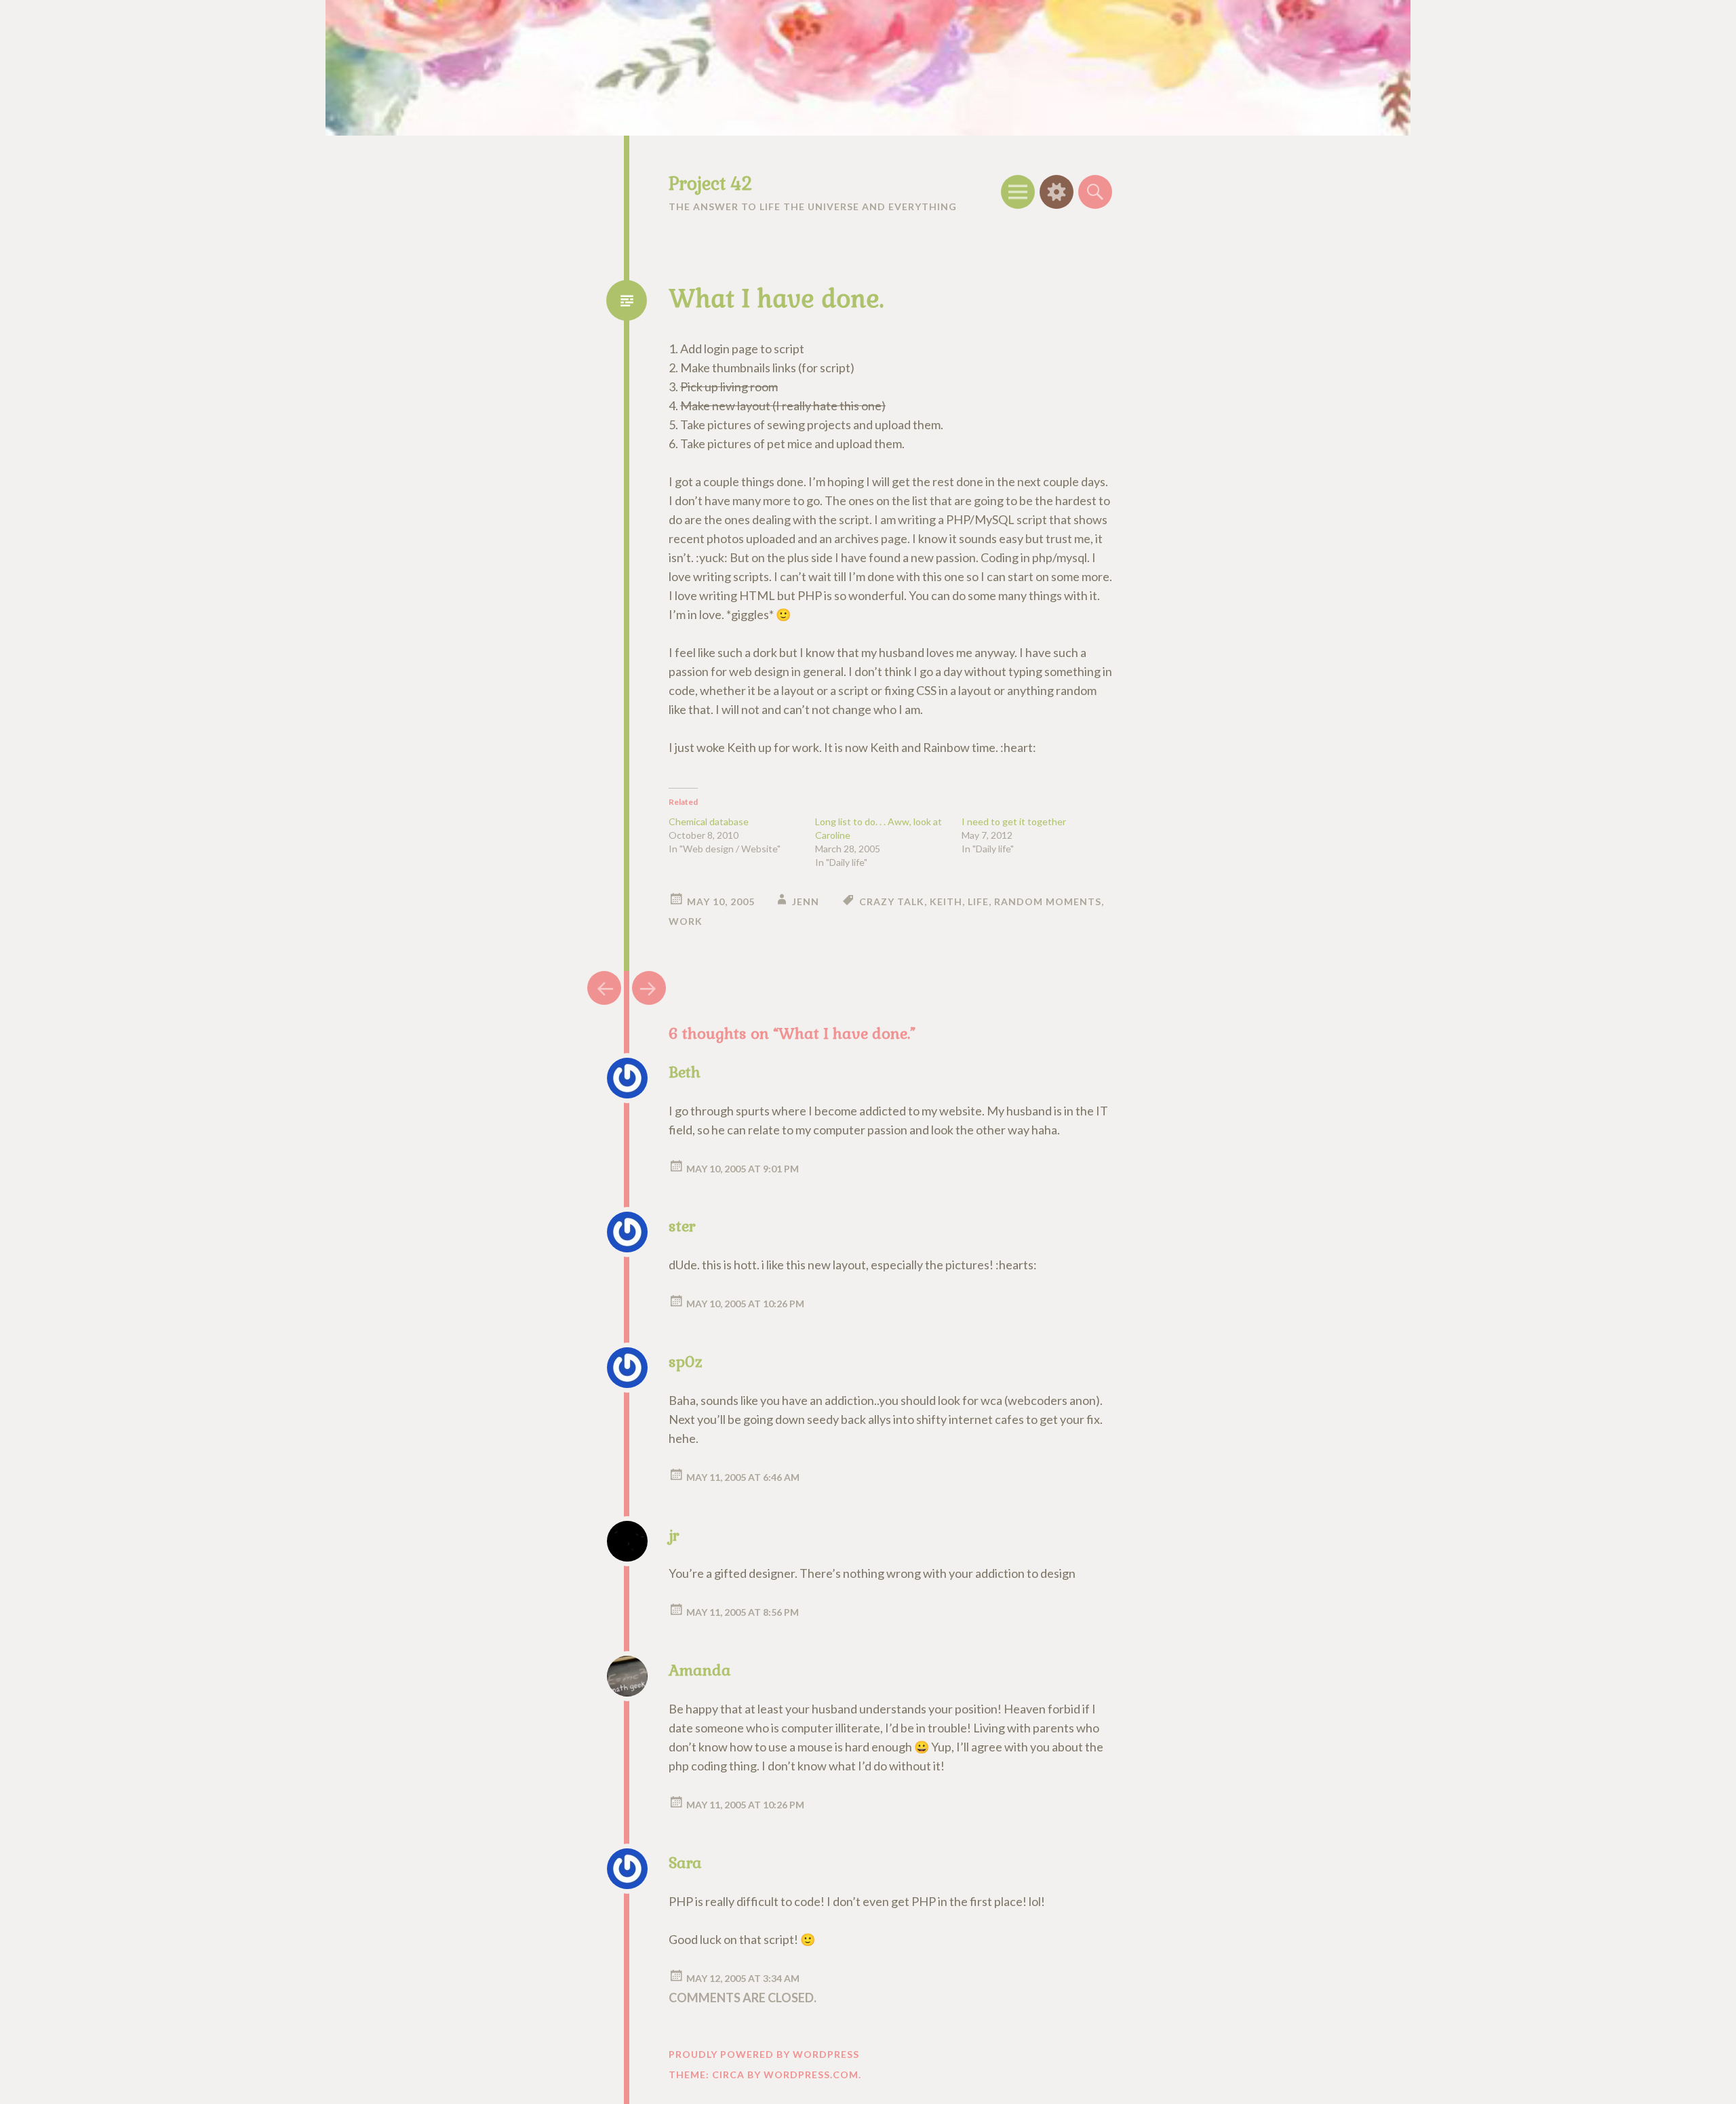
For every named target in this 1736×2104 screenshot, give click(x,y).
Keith (946, 901)
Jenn (806, 901)
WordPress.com (811, 2075)
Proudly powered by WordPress (764, 2054)
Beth (685, 1072)
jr (674, 1535)
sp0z (686, 1362)
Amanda (700, 1670)
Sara (685, 1863)
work (686, 921)
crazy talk (892, 901)
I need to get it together (1014, 821)
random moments (1048, 901)
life (978, 901)
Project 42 (710, 184)
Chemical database (709, 821)
